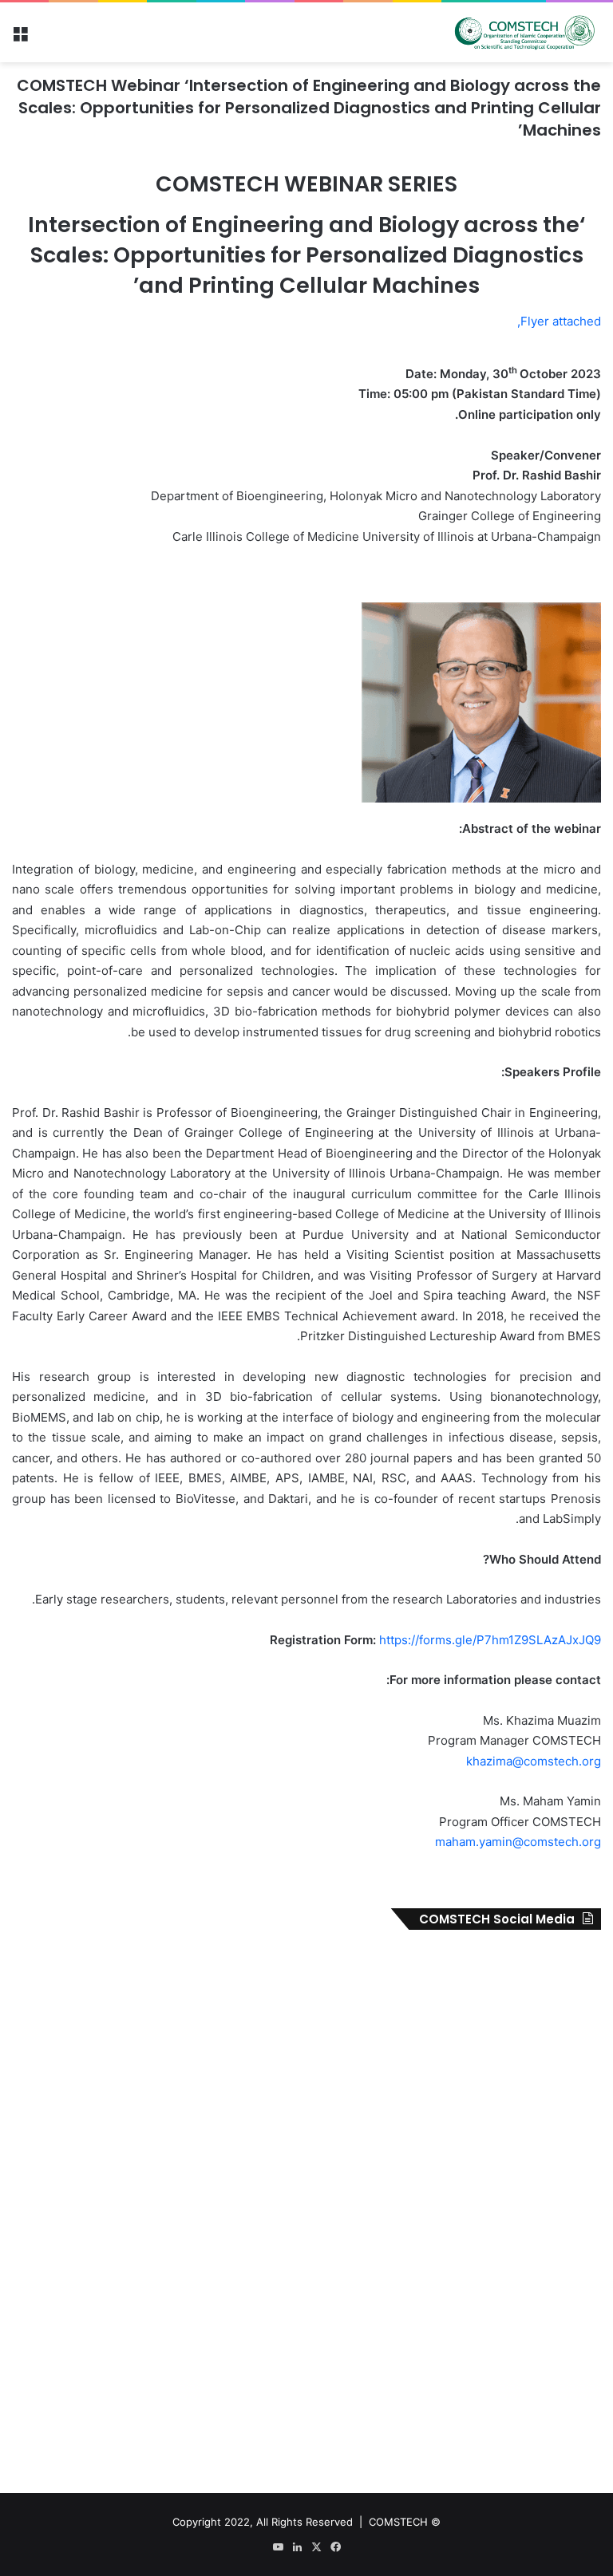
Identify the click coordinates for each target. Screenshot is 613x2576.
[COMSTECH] (525, 32)
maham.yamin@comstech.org (518, 1842)
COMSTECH (398, 2522)
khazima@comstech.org (534, 1761)
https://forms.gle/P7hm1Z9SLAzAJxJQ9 (490, 1640)
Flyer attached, (559, 321)
